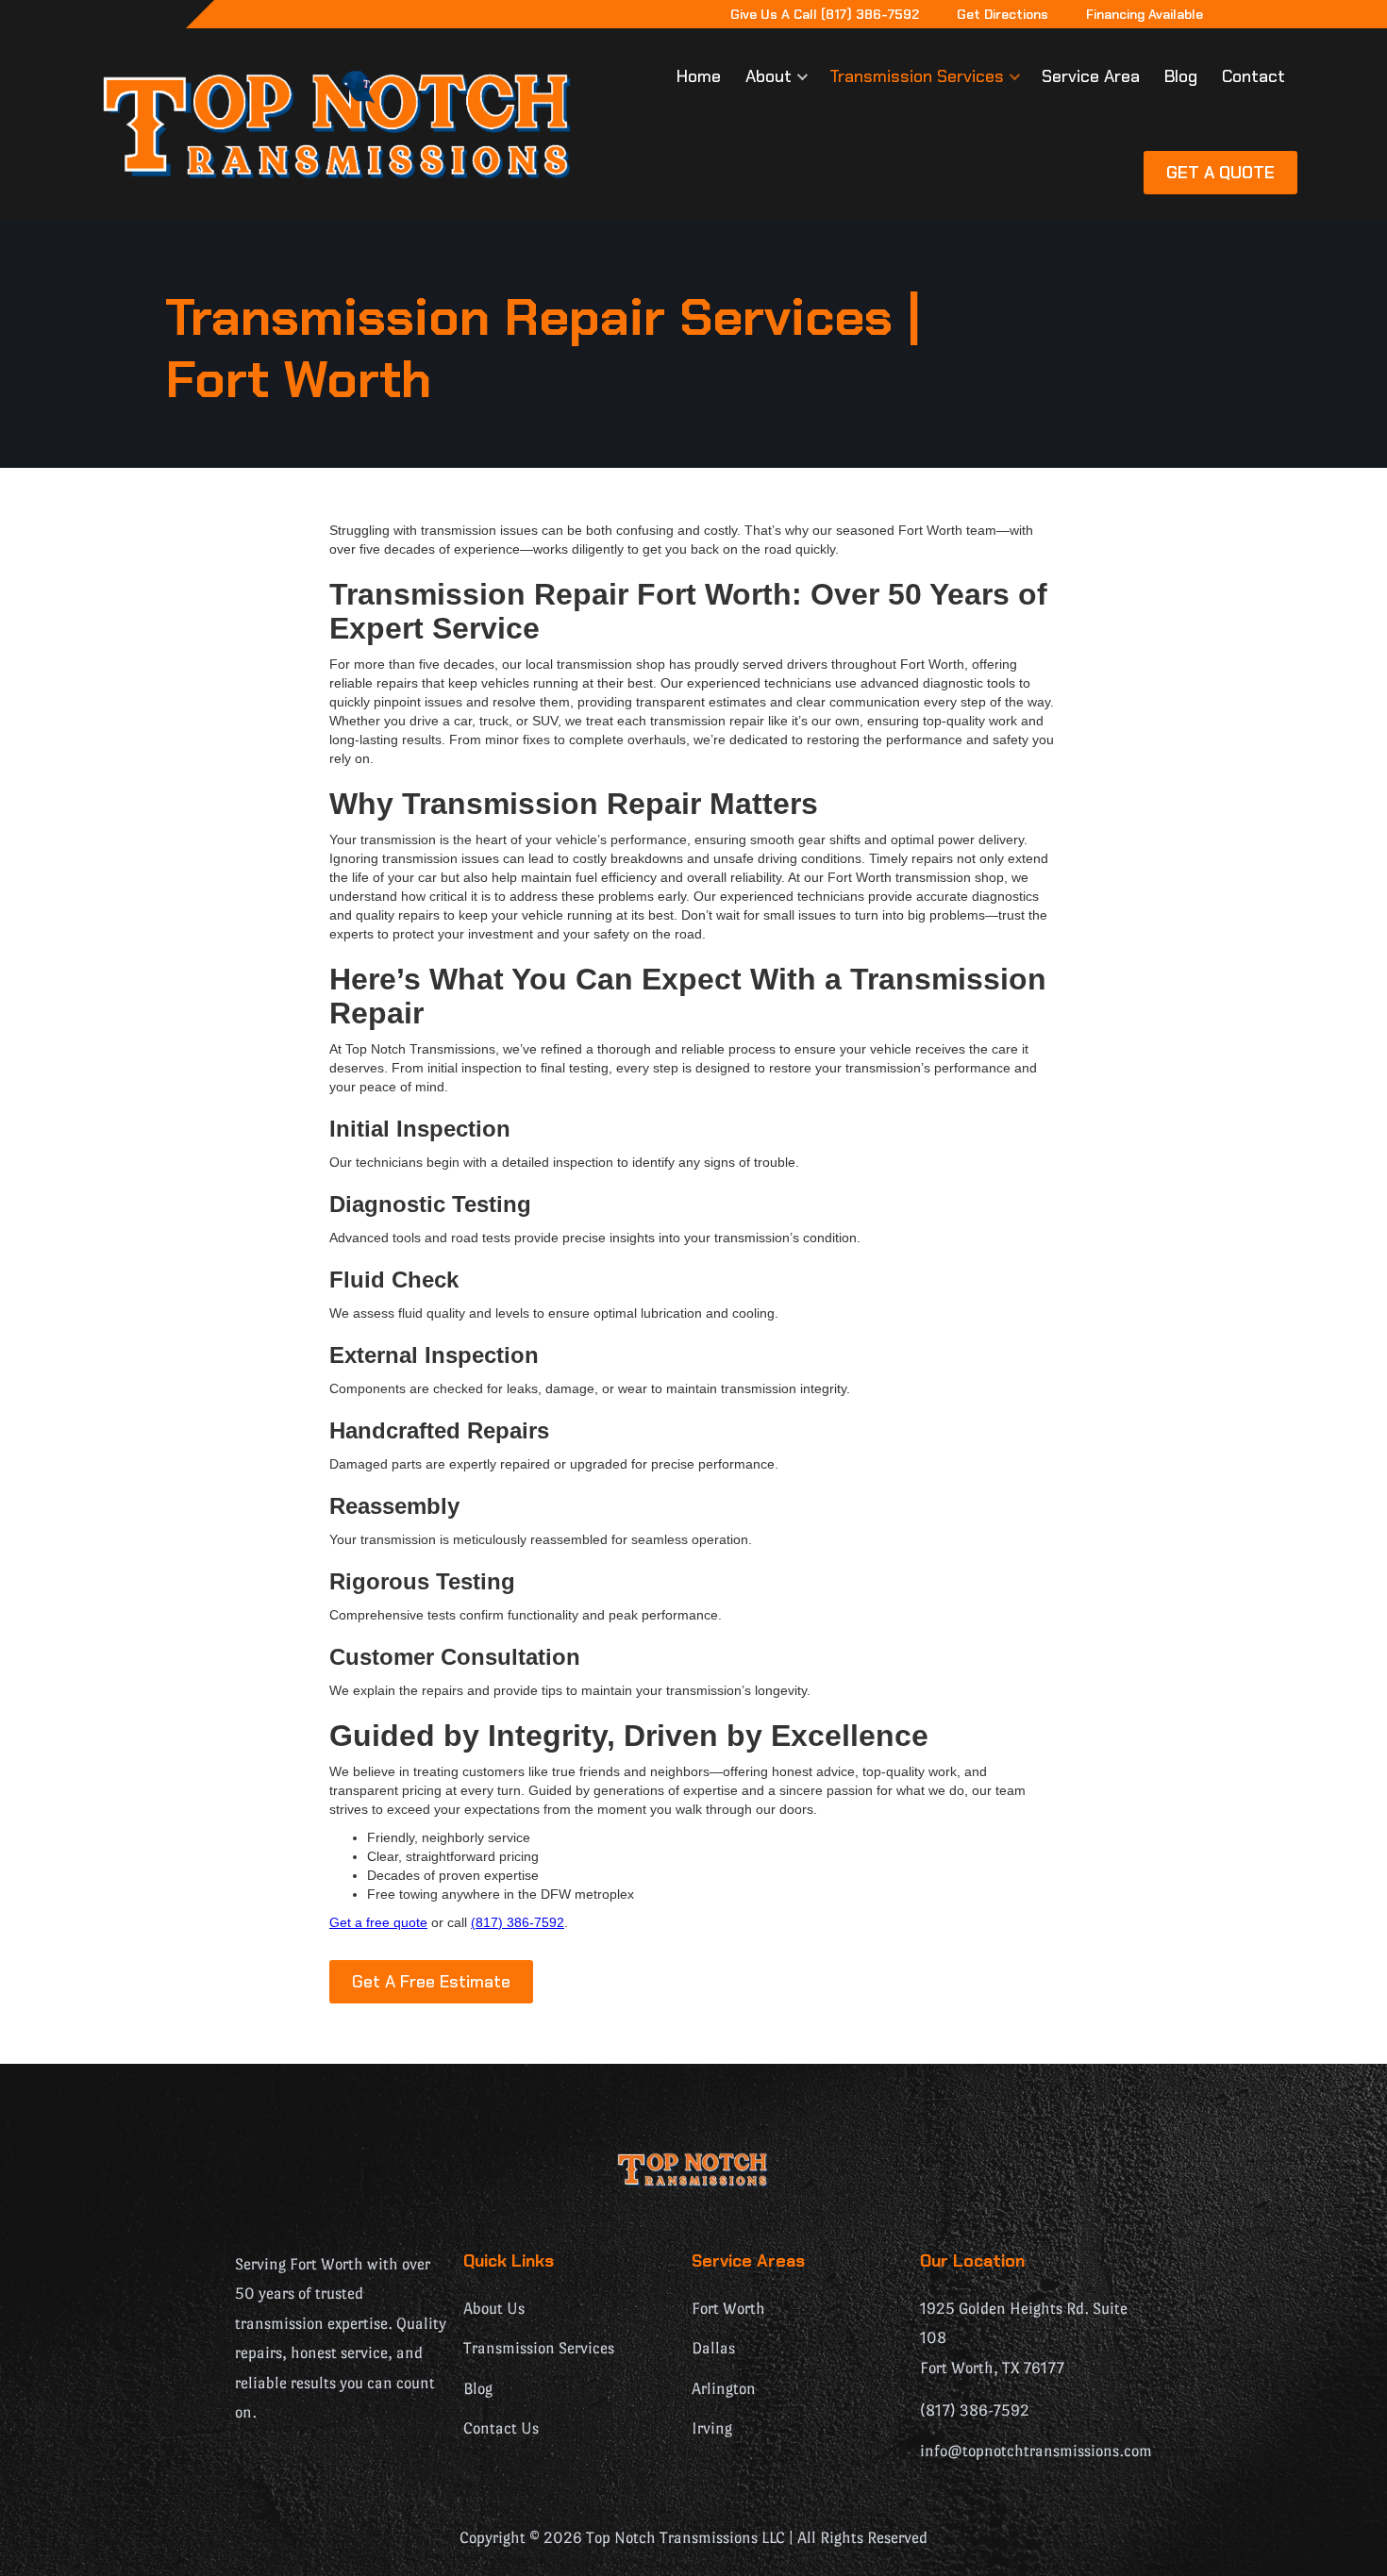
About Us (494, 2309)
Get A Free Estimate (431, 1982)
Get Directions (1003, 14)
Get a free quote (378, 1922)
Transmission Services (917, 76)
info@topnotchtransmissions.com (1036, 2451)
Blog (1181, 76)
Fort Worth (728, 2309)
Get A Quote (1220, 173)
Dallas (713, 2348)
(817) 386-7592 (518, 1922)
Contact (1253, 76)
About (769, 76)
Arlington (724, 2389)
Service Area (1091, 76)
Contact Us (501, 2428)
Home (699, 76)
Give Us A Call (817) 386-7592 (825, 14)
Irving (712, 2428)
